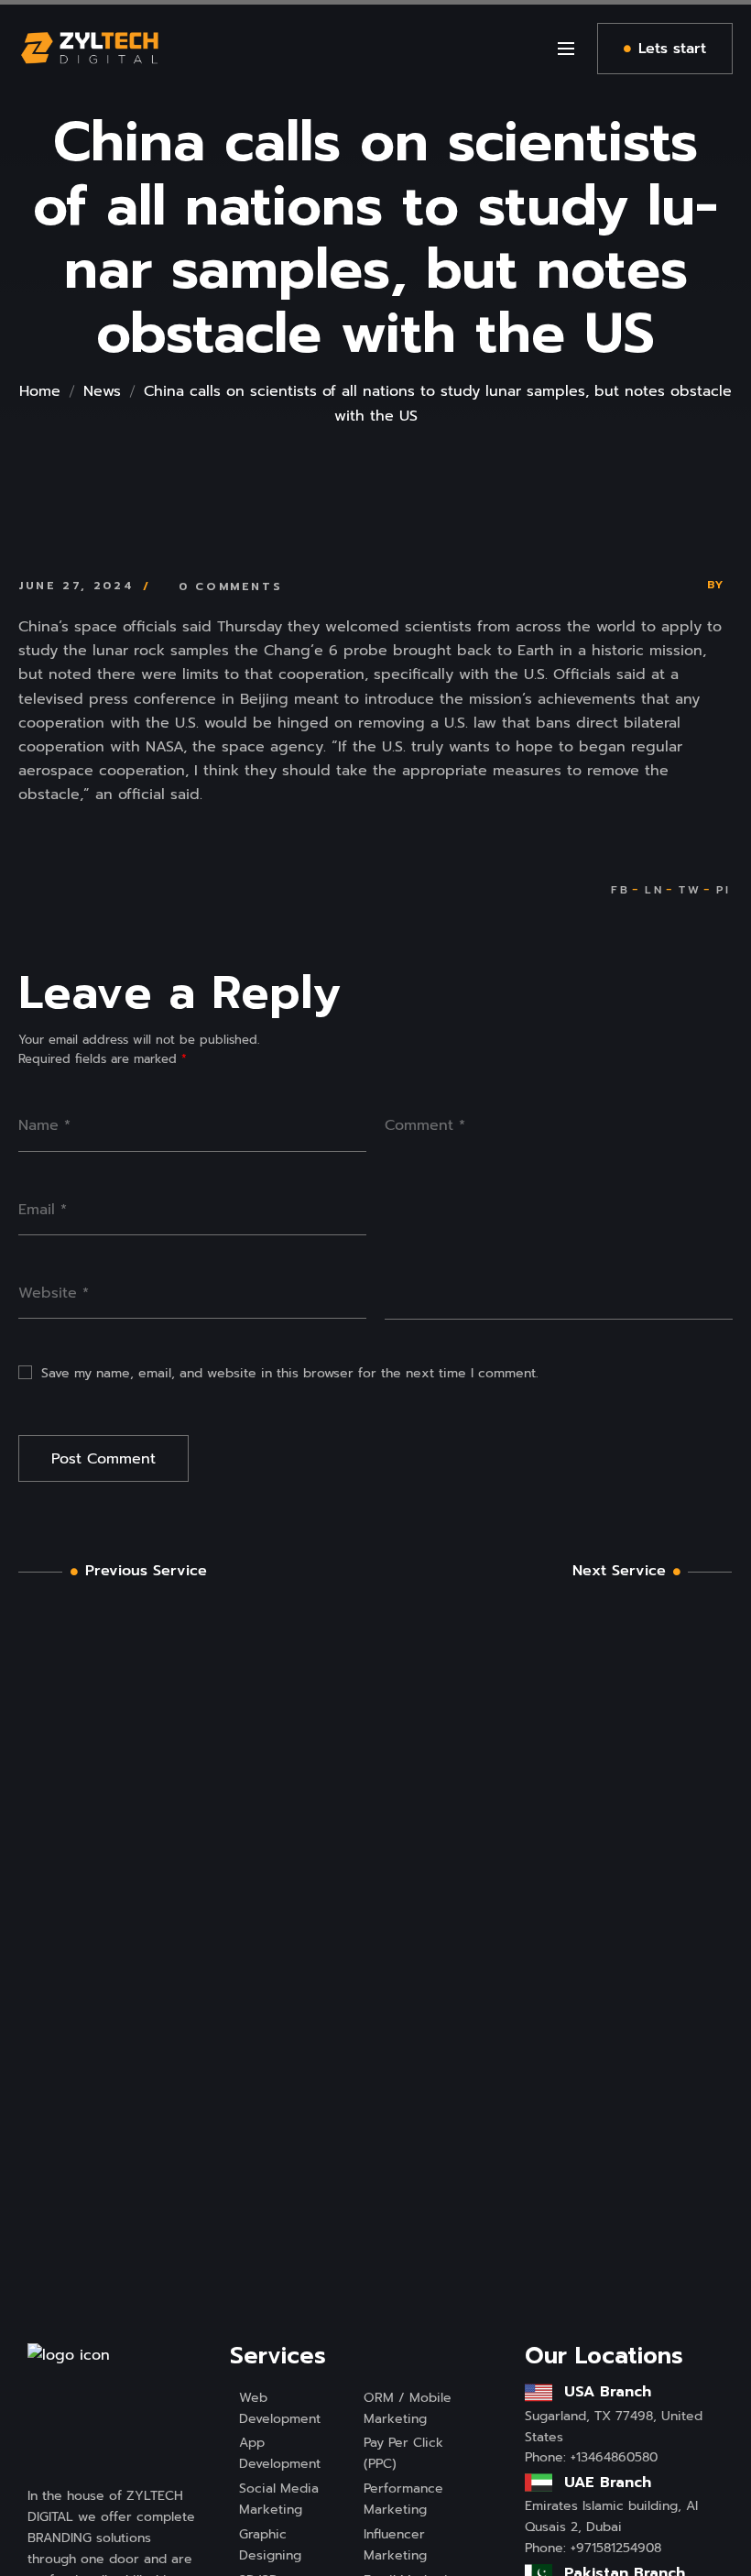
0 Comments (230, 586)
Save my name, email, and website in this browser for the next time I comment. (290, 1373)
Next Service (619, 1571)
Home (40, 391)
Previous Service (146, 1571)
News (102, 391)
